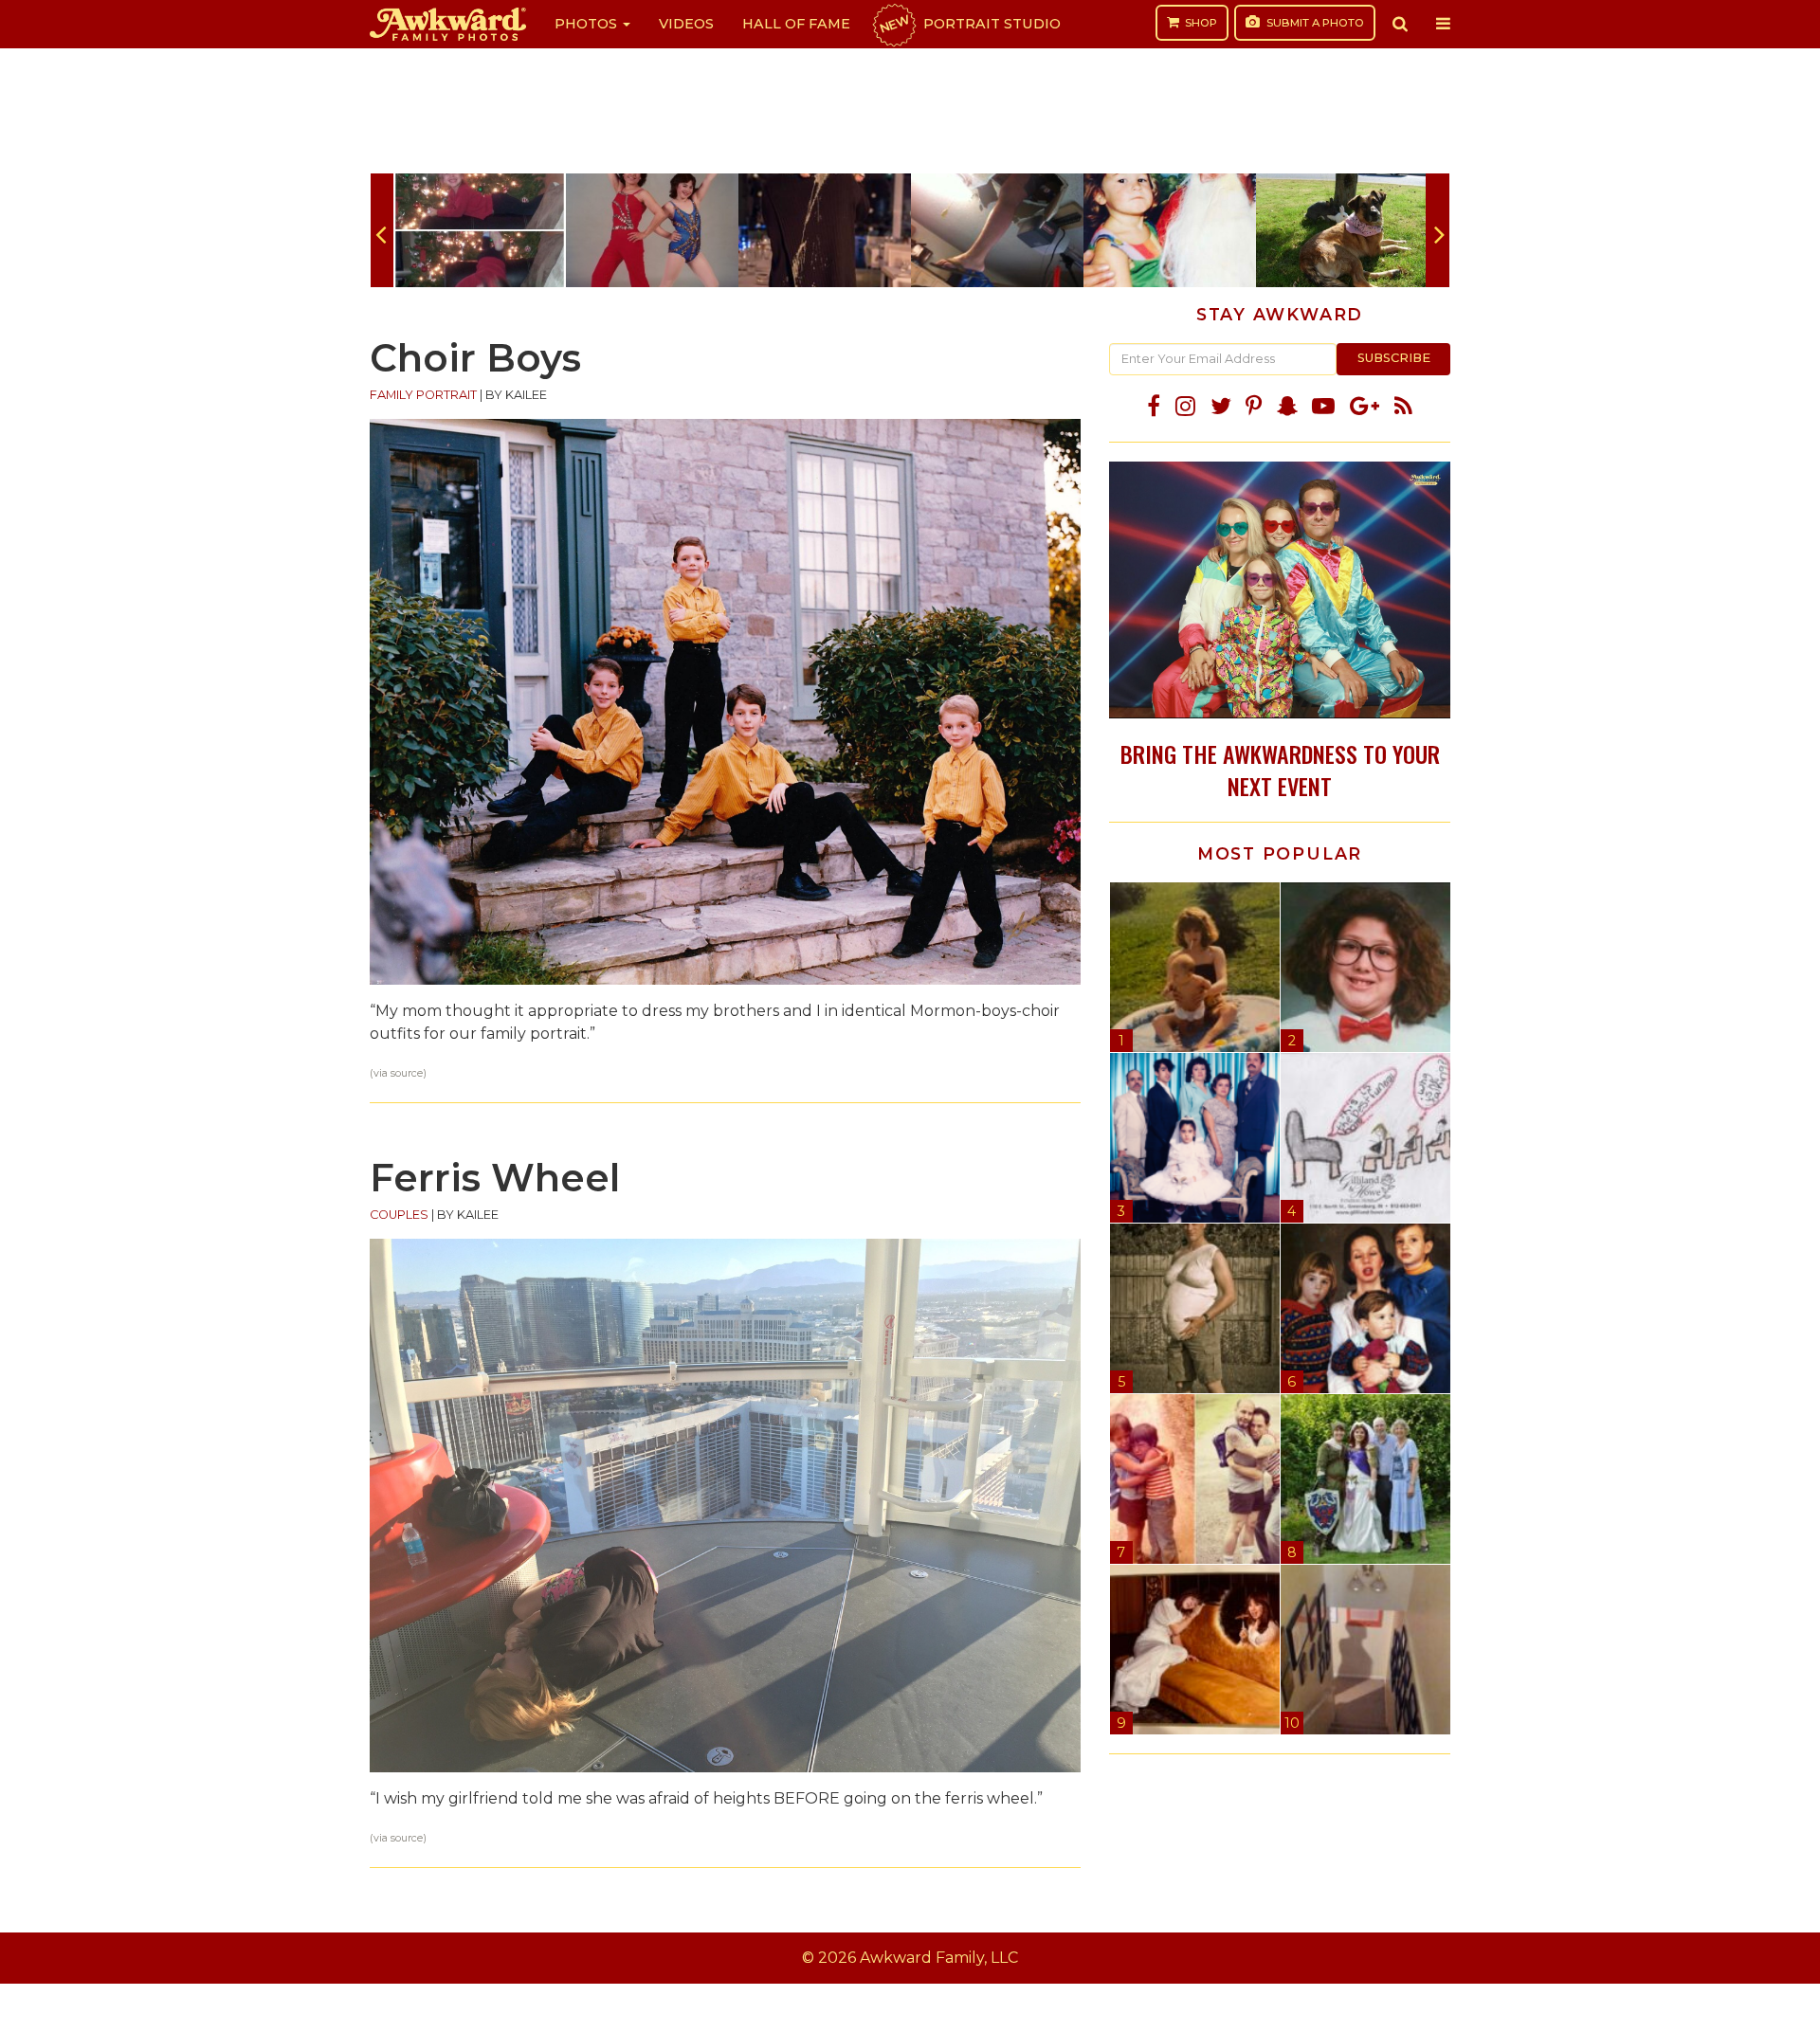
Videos (686, 24)
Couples (399, 1215)
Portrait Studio (969, 24)
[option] (480, 230)
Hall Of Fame (796, 24)
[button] (1400, 24)
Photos (588, 24)
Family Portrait (423, 395)
